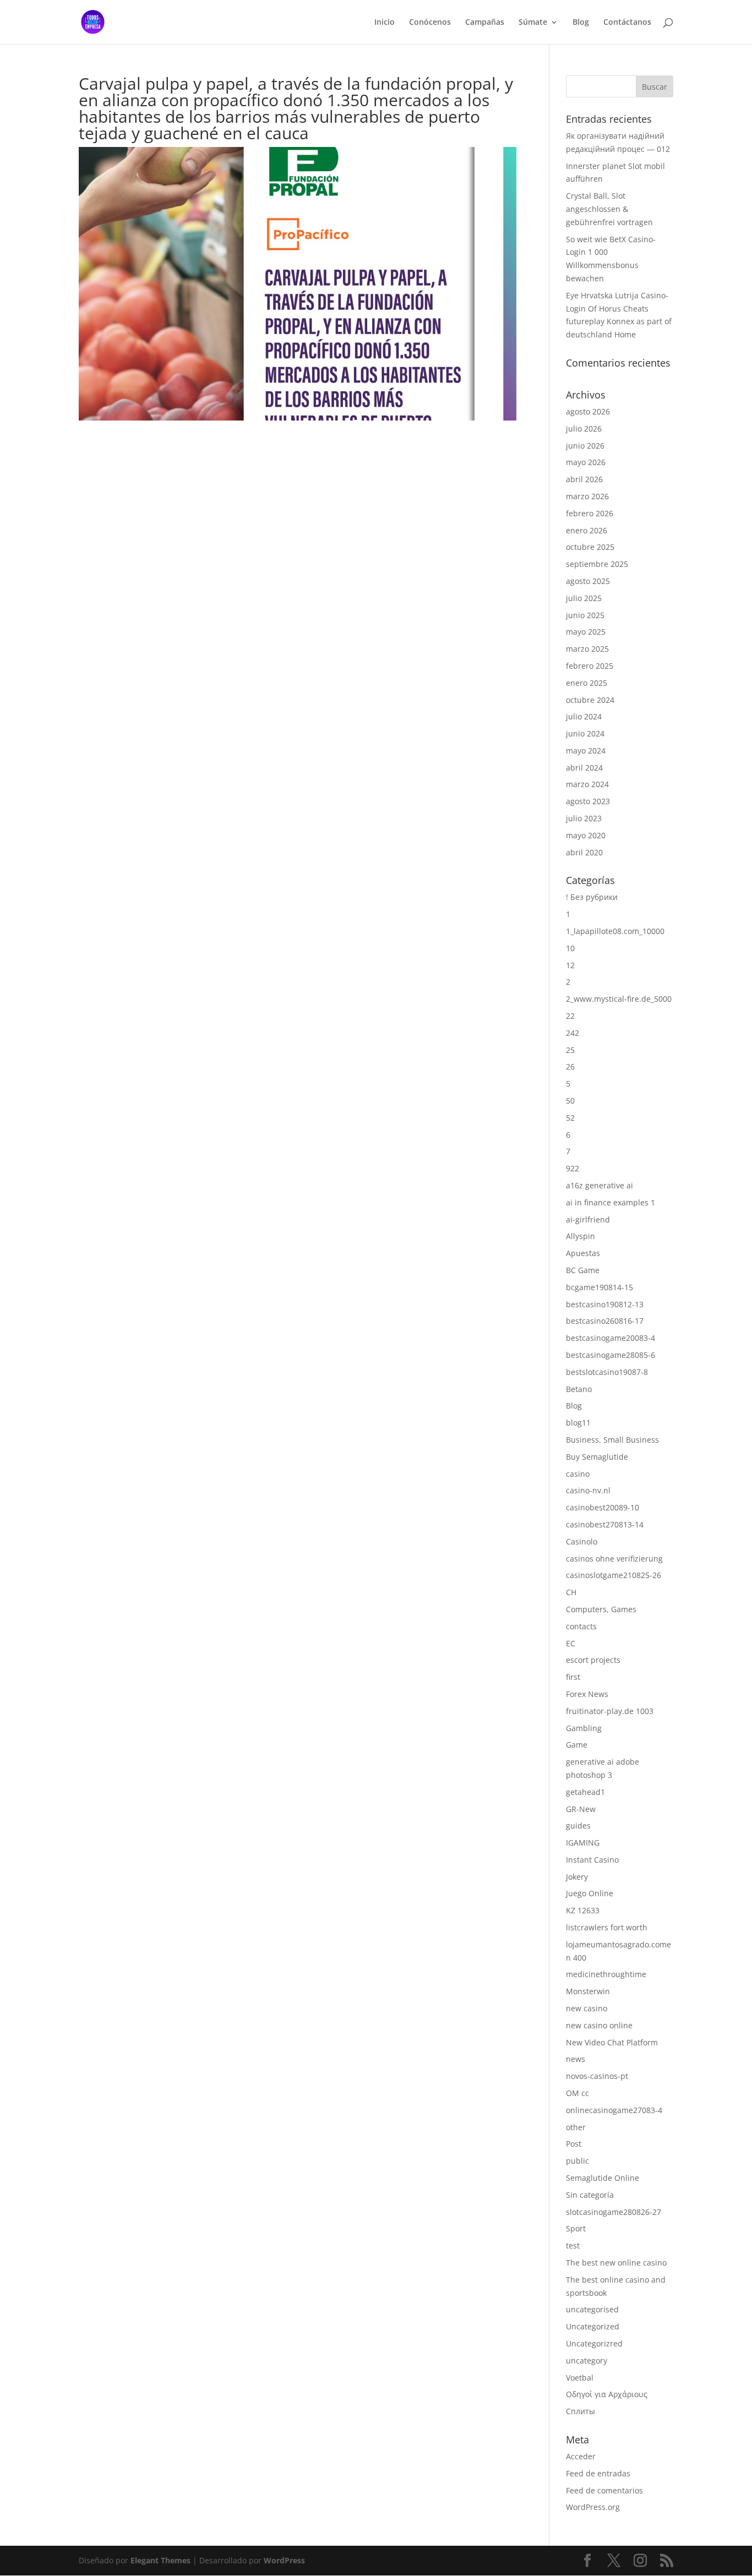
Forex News (587, 1694)
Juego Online (590, 1893)
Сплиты (581, 2411)
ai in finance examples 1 (611, 1202)
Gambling (584, 1728)
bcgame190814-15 (600, 1287)
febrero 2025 (590, 666)
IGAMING (583, 1843)
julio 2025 (584, 598)
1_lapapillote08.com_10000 (615, 931)
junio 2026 (585, 446)
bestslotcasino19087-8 (607, 1372)
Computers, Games (601, 1609)
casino (578, 1474)
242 (573, 1033)
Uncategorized (593, 2326)
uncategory (587, 2361)
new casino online (599, 2025)
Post (574, 2144)
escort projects (593, 1660)
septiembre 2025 (597, 564)
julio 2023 (584, 818)
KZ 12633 (583, 1910)
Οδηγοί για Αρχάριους (607, 2394)
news (576, 2059)
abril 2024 (584, 768)
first (573, 1677)
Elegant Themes (160, 2560)
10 (570, 948)
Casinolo (582, 1541)
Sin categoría (590, 2195)
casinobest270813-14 (605, 1524)
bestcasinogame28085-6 (611, 1355)
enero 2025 (587, 683)
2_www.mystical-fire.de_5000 (619, 999)
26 (570, 1066)
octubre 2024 (590, 700)
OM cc (577, 2093)
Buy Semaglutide (597, 1457)
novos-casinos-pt (597, 2076)
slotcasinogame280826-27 (614, 2212)
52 (570, 1118)
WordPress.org (593, 2507)
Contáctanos (627, 23)
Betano (579, 1389)
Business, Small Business (612, 1440)
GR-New (581, 1809)
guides (578, 1825)
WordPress (284, 2560)
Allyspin (581, 1236)
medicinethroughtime (606, 1974)
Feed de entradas (598, 2473)
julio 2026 (584, 429)
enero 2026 (587, 530)
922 (573, 1168)
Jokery (577, 1877)
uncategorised (592, 2309)
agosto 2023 (588, 801)
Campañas (485, 23)
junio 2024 (585, 733)
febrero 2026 (590, 513)
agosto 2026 (588, 411)
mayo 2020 (586, 835)
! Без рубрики (592, 897)
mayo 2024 (586, 751)
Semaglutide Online (603, 2178)
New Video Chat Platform (612, 2042)
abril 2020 (584, 852)
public (577, 2161)
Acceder (581, 2456)
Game (577, 1745)
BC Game (583, 1270)
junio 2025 (585, 615)
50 (570, 1101)
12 (570, 965)
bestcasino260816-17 (605, 1321)
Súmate (533, 23)
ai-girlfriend (588, 1219)
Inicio (385, 23)
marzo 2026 (587, 496)
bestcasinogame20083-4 (611, 1338)
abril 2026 (584, 479)
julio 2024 (584, 716)
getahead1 (585, 1792)
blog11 (578, 1423)
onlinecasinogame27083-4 (614, 2110)
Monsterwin (588, 1991)
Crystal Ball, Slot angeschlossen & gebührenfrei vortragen (609, 209)
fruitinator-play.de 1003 (610, 1711)
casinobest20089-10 (603, 1507)
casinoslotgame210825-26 (614, 1575)
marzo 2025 (587, 649)
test (573, 2245)
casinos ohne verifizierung (614, 1559)
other (576, 2127)
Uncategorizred (594, 2343)
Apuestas (583, 1253)
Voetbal (580, 2378)
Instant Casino (592, 1860)
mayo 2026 (586, 462)
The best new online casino (616, 2263)
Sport (576, 2228)
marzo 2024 (587, 784)
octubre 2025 (590, 547)
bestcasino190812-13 (605, 1304)
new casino (587, 2008)
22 (570, 1016)
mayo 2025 (586, 632)
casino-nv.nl (588, 1490)
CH (571, 1592)
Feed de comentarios (604, 2490)
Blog (581, 23)
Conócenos (430, 23)
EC (571, 1643)
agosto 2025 (588, 581)
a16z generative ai (600, 1185)
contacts (581, 1626)
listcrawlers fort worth (607, 1927)
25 (570, 1050)
